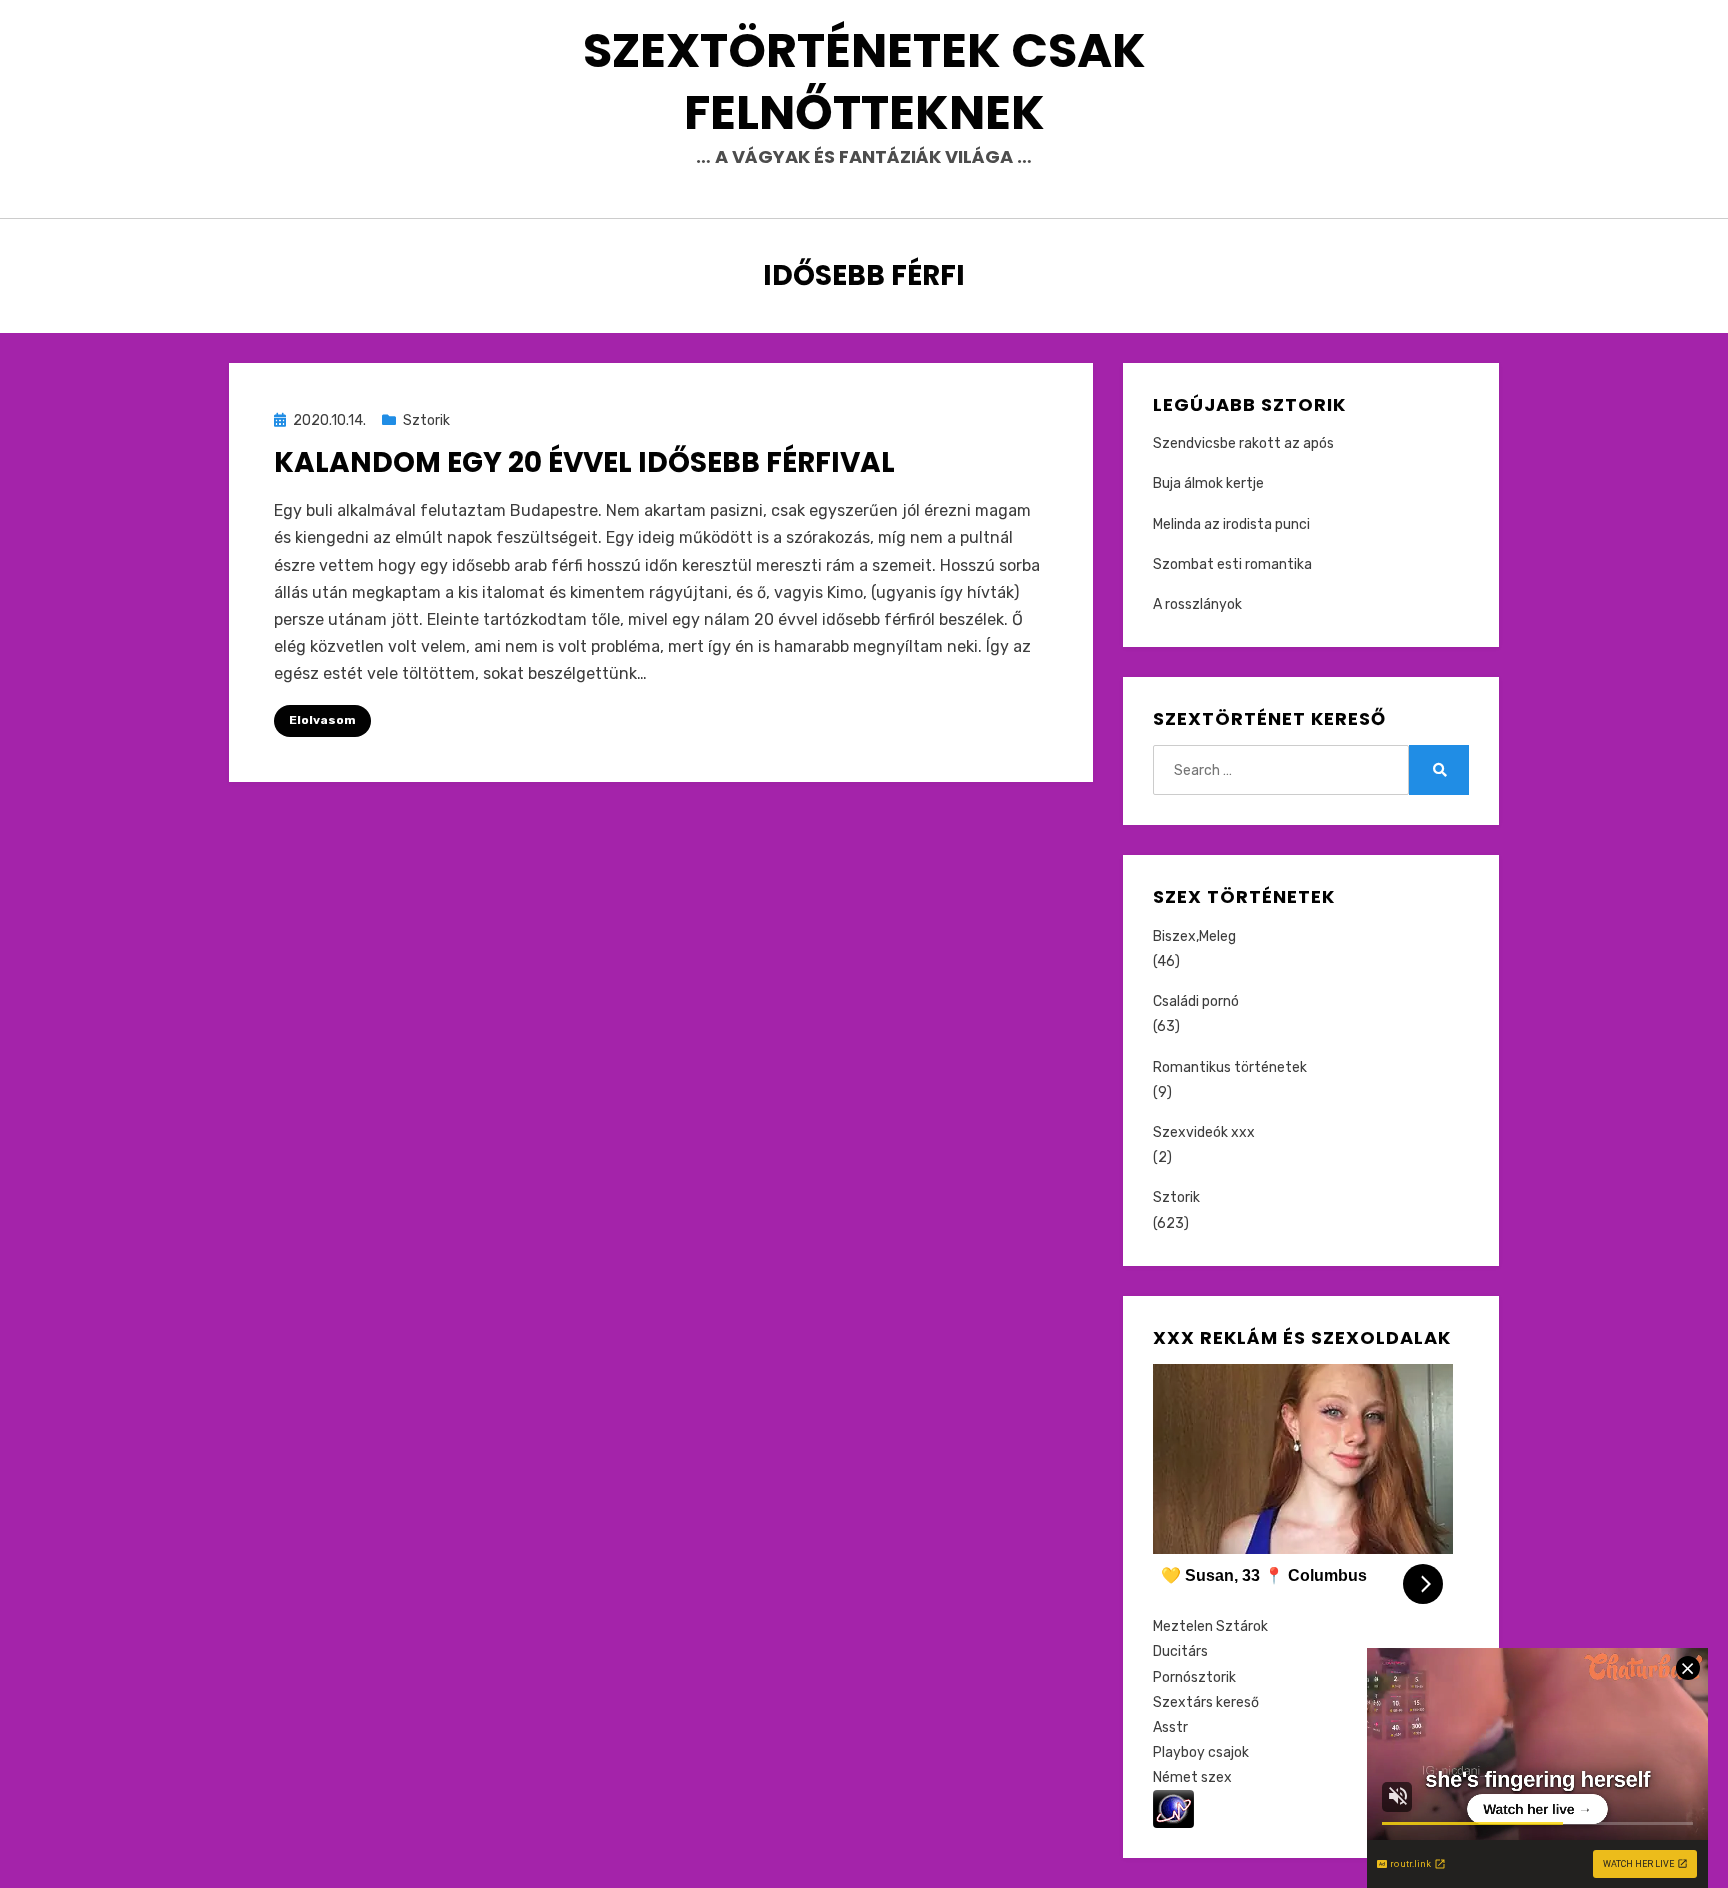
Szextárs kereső (1206, 1702)
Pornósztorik (1194, 1677)
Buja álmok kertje (1208, 483)
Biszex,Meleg (1194, 936)
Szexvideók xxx (1204, 1132)
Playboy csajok (1201, 1752)
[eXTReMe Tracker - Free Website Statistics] (1173, 1808)
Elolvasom (322, 720)
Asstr (1170, 1727)
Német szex (1192, 1777)
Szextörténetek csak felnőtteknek (864, 81)
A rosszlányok (1197, 604)
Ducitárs (1180, 1651)
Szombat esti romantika (1232, 564)
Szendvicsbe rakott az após (1243, 443)
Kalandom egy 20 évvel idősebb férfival (584, 462)
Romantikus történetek (1230, 1067)
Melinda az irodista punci (1231, 524)
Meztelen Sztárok (1210, 1626)
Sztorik (426, 420)
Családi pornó (1196, 1001)
